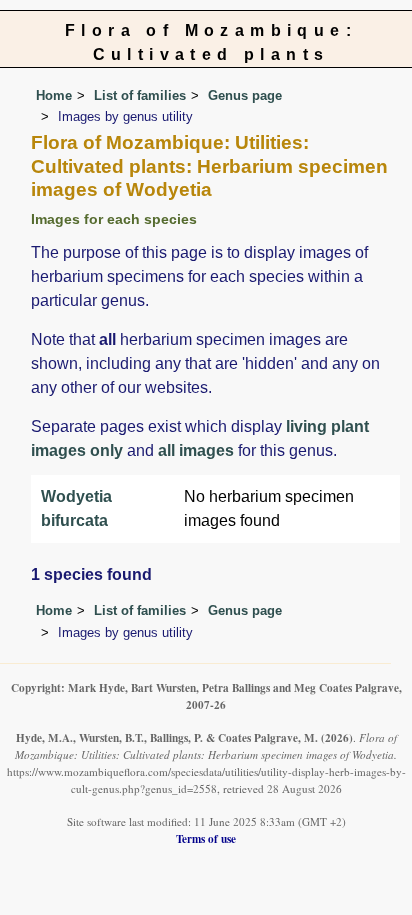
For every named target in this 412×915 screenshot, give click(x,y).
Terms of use (206, 838)
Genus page (245, 95)
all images (196, 450)
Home (54, 95)
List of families (140, 95)
